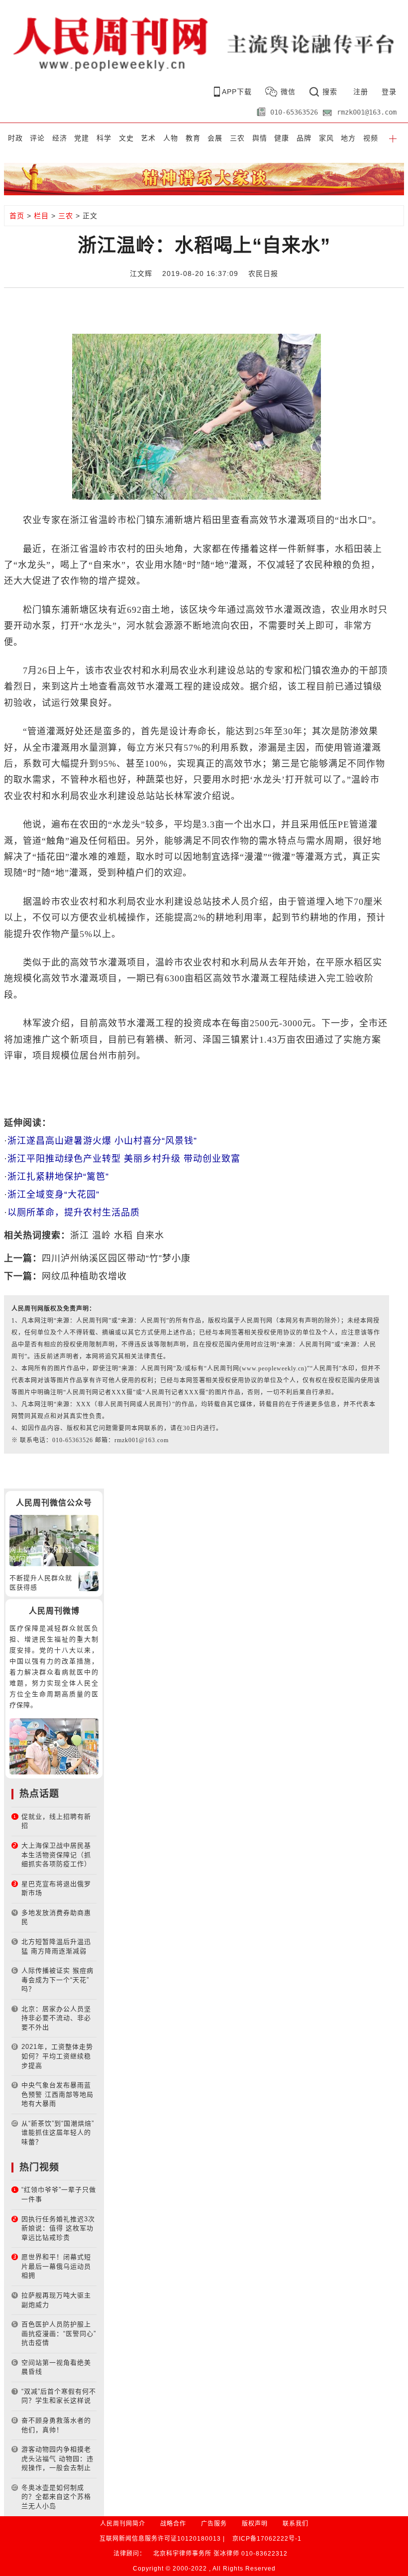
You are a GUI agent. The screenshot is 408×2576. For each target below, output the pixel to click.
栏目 (41, 216)
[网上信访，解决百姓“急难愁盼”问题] (54, 1540)
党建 (82, 138)
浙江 (80, 1235)
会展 (215, 138)
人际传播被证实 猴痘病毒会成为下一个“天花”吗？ (57, 1980)
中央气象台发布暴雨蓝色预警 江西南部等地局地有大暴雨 (57, 2094)
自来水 (150, 1235)
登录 (389, 92)
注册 (361, 92)
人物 (171, 138)
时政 (15, 138)
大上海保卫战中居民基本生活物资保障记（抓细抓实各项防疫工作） (56, 1855)
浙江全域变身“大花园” (53, 1195)
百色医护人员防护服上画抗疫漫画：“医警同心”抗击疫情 (59, 2333)
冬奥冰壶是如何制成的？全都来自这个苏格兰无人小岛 (56, 2497)
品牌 (304, 138)
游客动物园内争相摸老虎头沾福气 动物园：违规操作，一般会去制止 (57, 2458)
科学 (104, 138)
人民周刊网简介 (123, 2524)
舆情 (260, 138)
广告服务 (214, 2524)
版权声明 (255, 2524)
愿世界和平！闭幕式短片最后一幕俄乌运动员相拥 (56, 2266)
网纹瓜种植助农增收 (84, 1276)
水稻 (123, 1235)
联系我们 (296, 2524)
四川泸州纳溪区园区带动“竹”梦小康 (116, 1258)
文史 (126, 138)
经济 (60, 138)
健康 (282, 138)
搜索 (330, 92)
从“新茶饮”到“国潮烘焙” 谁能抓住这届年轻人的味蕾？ (58, 2133)
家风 (326, 138)
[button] (393, 138)
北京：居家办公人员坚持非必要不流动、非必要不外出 (56, 2018)
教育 (193, 138)
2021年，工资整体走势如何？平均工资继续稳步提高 (57, 2056)
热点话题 (39, 1794)
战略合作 (173, 2524)
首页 (17, 216)
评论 (37, 138)
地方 (348, 138)
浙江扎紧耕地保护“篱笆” (58, 1177)
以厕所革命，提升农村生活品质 (74, 1213)
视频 (371, 138)
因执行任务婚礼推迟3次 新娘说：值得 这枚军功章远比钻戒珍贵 (58, 2228)
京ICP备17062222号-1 (267, 2539)
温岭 (102, 1235)
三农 (237, 138)
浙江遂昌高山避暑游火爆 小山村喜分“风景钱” (102, 1141)
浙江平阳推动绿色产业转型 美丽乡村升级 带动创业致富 (124, 1159)
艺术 (148, 138)
